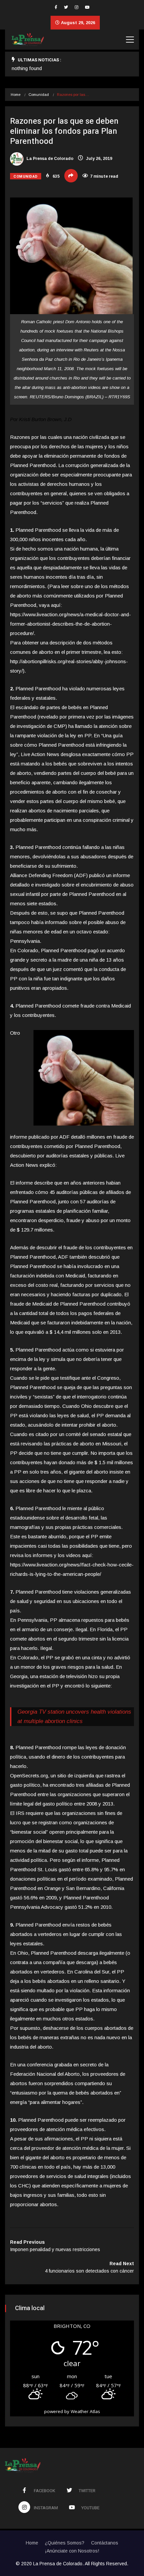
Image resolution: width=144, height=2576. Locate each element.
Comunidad (39, 95)
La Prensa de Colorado (49, 159)
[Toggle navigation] (130, 40)
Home (16, 95)
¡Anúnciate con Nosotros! (72, 2551)
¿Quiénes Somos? (65, 2543)
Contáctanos (105, 2543)
